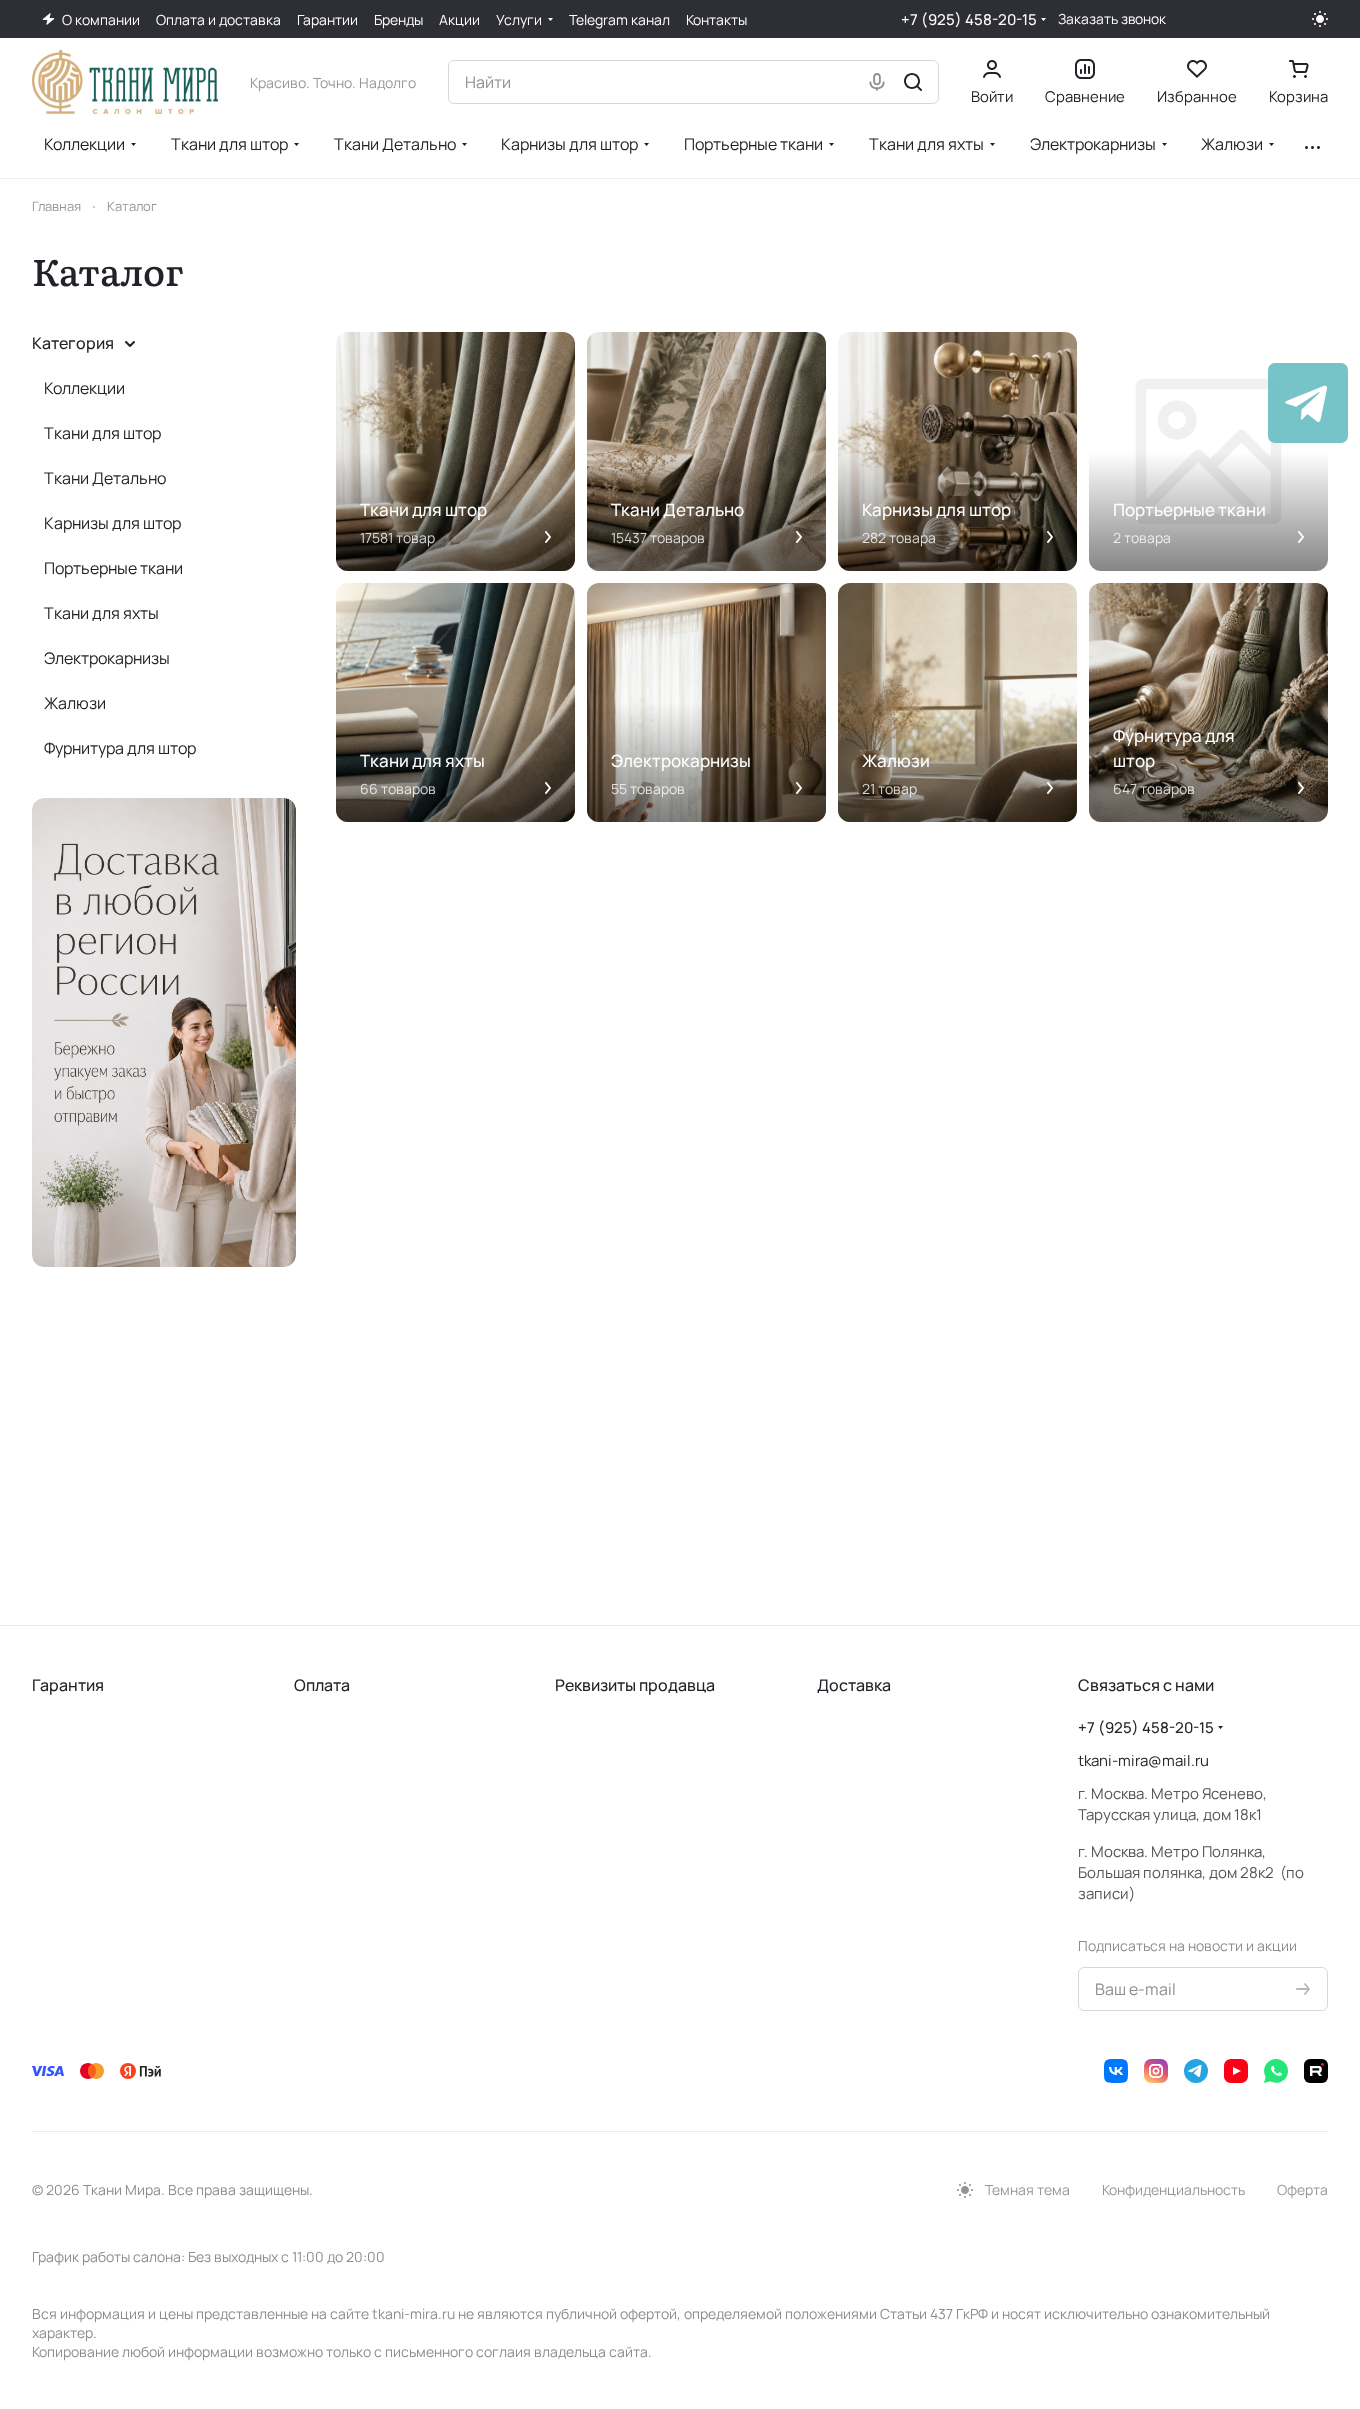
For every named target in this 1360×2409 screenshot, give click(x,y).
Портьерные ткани (113, 568)
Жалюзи (75, 703)
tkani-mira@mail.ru (1143, 1760)
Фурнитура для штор (120, 748)
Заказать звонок (1112, 19)
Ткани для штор (102, 433)
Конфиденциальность (1173, 2189)
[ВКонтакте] (1116, 2071)
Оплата (322, 1685)
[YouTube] (1236, 2071)
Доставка (854, 1685)
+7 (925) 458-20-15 (969, 19)
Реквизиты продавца (635, 1685)
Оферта (1302, 2189)
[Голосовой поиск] (877, 82)
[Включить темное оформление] (1320, 19)
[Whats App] (1276, 2071)
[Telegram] (1196, 2071)
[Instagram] (1156, 2071)
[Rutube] (1316, 2071)
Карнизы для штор (112, 523)
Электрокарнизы (107, 658)
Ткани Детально (105, 478)
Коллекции (84, 388)
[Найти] (913, 82)
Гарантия (68, 1685)
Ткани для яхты (101, 613)
